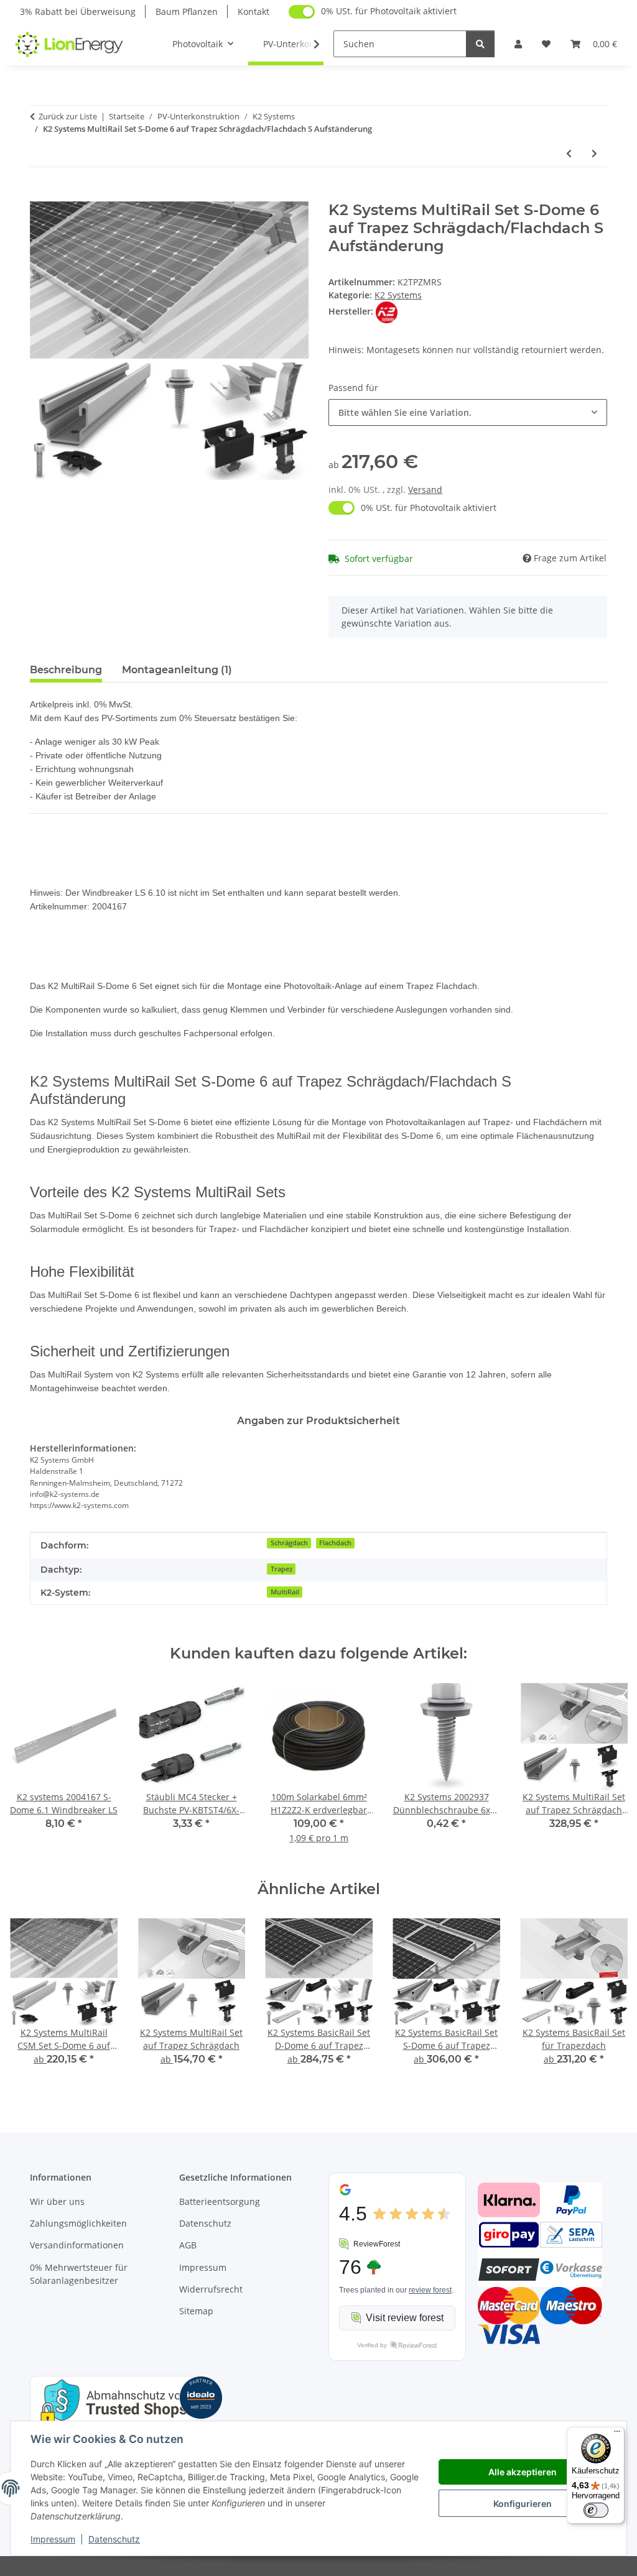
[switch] (596, 2510)
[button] (518, 44)
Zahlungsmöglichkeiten (78, 2223)
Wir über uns (57, 2201)
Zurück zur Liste (68, 116)
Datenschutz (114, 2539)
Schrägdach (289, 1543)
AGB (188, 2245)
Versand (425, 490)
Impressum (53, 2539)
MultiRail (285, 1592)
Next (607, 1772)
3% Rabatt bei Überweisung (78, 11)
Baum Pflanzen (187, 11)
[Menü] (617, 2434)
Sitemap (196, 2311)
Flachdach (335, 1543)
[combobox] (468, 412)
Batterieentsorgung (220, 2201)
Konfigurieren (523, 2504)
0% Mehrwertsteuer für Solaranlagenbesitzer (79, 2274)
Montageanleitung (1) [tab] (177, 670)
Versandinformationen (77, 2245)
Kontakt (253, 11)
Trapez (281, 1569)
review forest (430, 2290)
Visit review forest (405, 2318)
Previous (31, 1772)
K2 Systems (398, 295)
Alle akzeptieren (523, 2472)
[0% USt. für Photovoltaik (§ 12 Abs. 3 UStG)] (302, 12)
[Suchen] (480, 44)
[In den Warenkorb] (40, 195)
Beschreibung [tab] (66, 670)
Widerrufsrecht (211, 2289)
